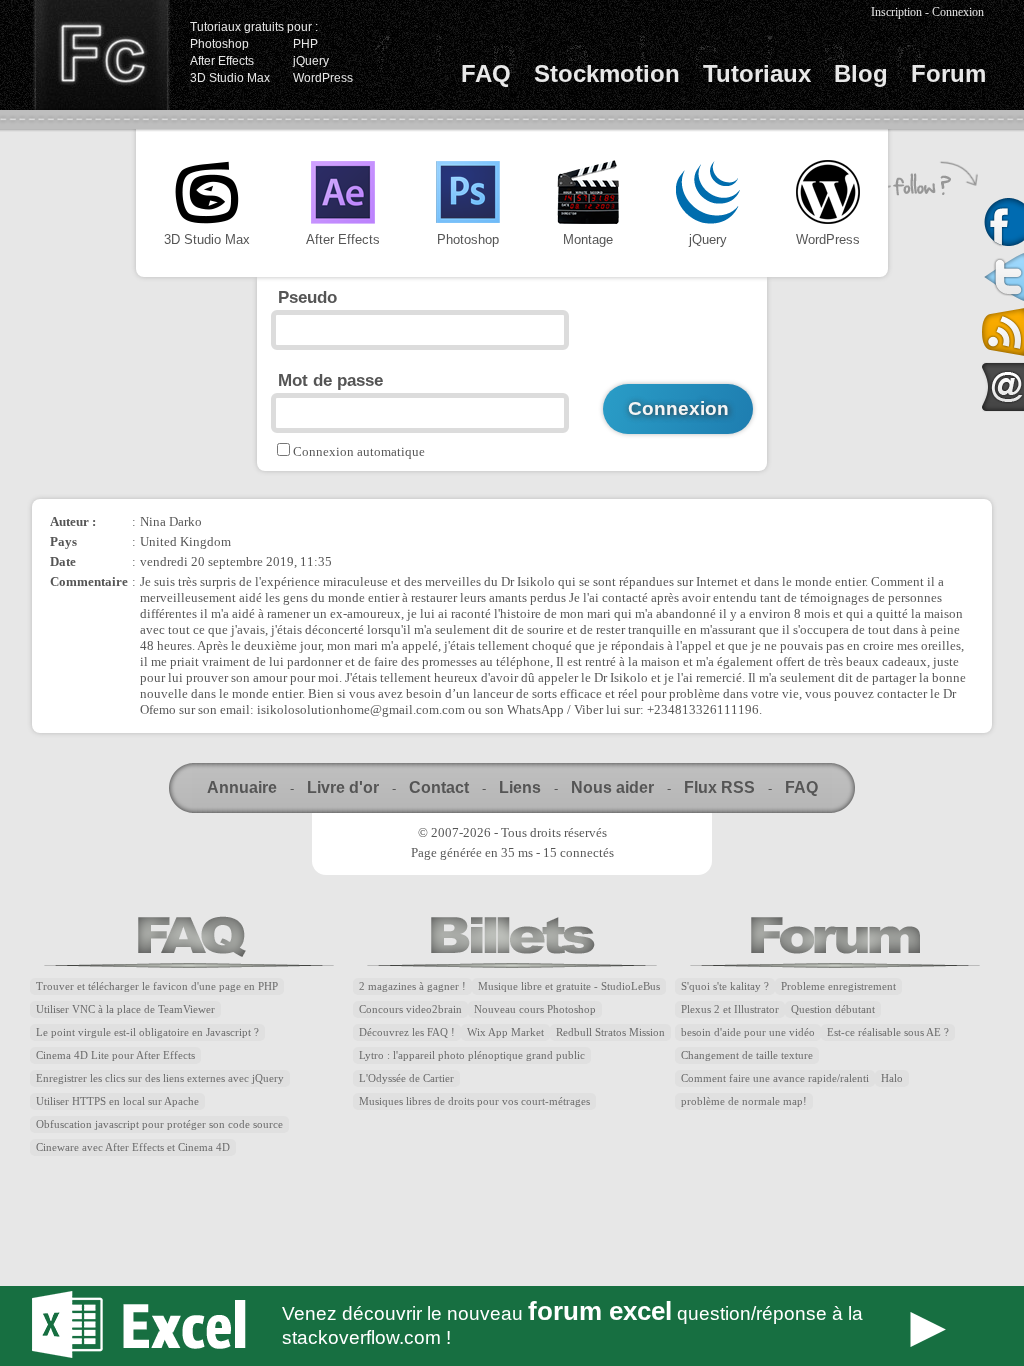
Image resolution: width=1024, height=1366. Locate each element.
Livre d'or (343, 787)
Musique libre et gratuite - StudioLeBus (569, 986)
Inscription (896, 12)
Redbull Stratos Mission (610, 1032)
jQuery (311, 61)
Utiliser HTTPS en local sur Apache (117, 1101)
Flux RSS (719, 787)
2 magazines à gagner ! (412, 986)
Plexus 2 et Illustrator (730, 1009)
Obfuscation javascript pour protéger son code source (159, 1124)
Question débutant (833, 1009)
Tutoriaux (757, 73)
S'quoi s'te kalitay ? (725, 986)
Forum (948, 73)
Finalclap (101, 55)
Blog (861, 73)
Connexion (958, 12)
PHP (305, 44)
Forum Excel (512, 1326)
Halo (892, 1078)
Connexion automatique (359, 451)
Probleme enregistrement (838, 986)
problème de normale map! (744, 1101)
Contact (439, 787)
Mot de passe (330, 380)
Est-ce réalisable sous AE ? (888, 1032)
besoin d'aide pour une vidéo (748, 1032)
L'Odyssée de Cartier (406, 1078)
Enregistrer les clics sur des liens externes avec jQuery (160, 1078)
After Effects (222, 61)
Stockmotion (607, 73)
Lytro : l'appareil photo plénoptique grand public (472, 1055)
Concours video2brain (410, 1009)
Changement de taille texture (747, 1055)
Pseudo (307, 297)
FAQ (486, 73)
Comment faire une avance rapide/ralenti (775, 1078)
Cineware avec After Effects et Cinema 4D (133, 1147)
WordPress (323, 78)
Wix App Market (505, 1032)
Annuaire (242, 787)
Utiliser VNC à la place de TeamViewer (125, 1009)
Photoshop (219, 44)
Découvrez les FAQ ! (407, 1032)
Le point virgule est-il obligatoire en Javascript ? (147, 1032)
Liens (520, 787)
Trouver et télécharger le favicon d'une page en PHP (157, 986)
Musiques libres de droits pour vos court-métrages (474, 1101)
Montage (588, 239)
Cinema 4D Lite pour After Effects (115, 1055)
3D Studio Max (230, 78)
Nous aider (612, 787)
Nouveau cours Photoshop (535, 1009)
